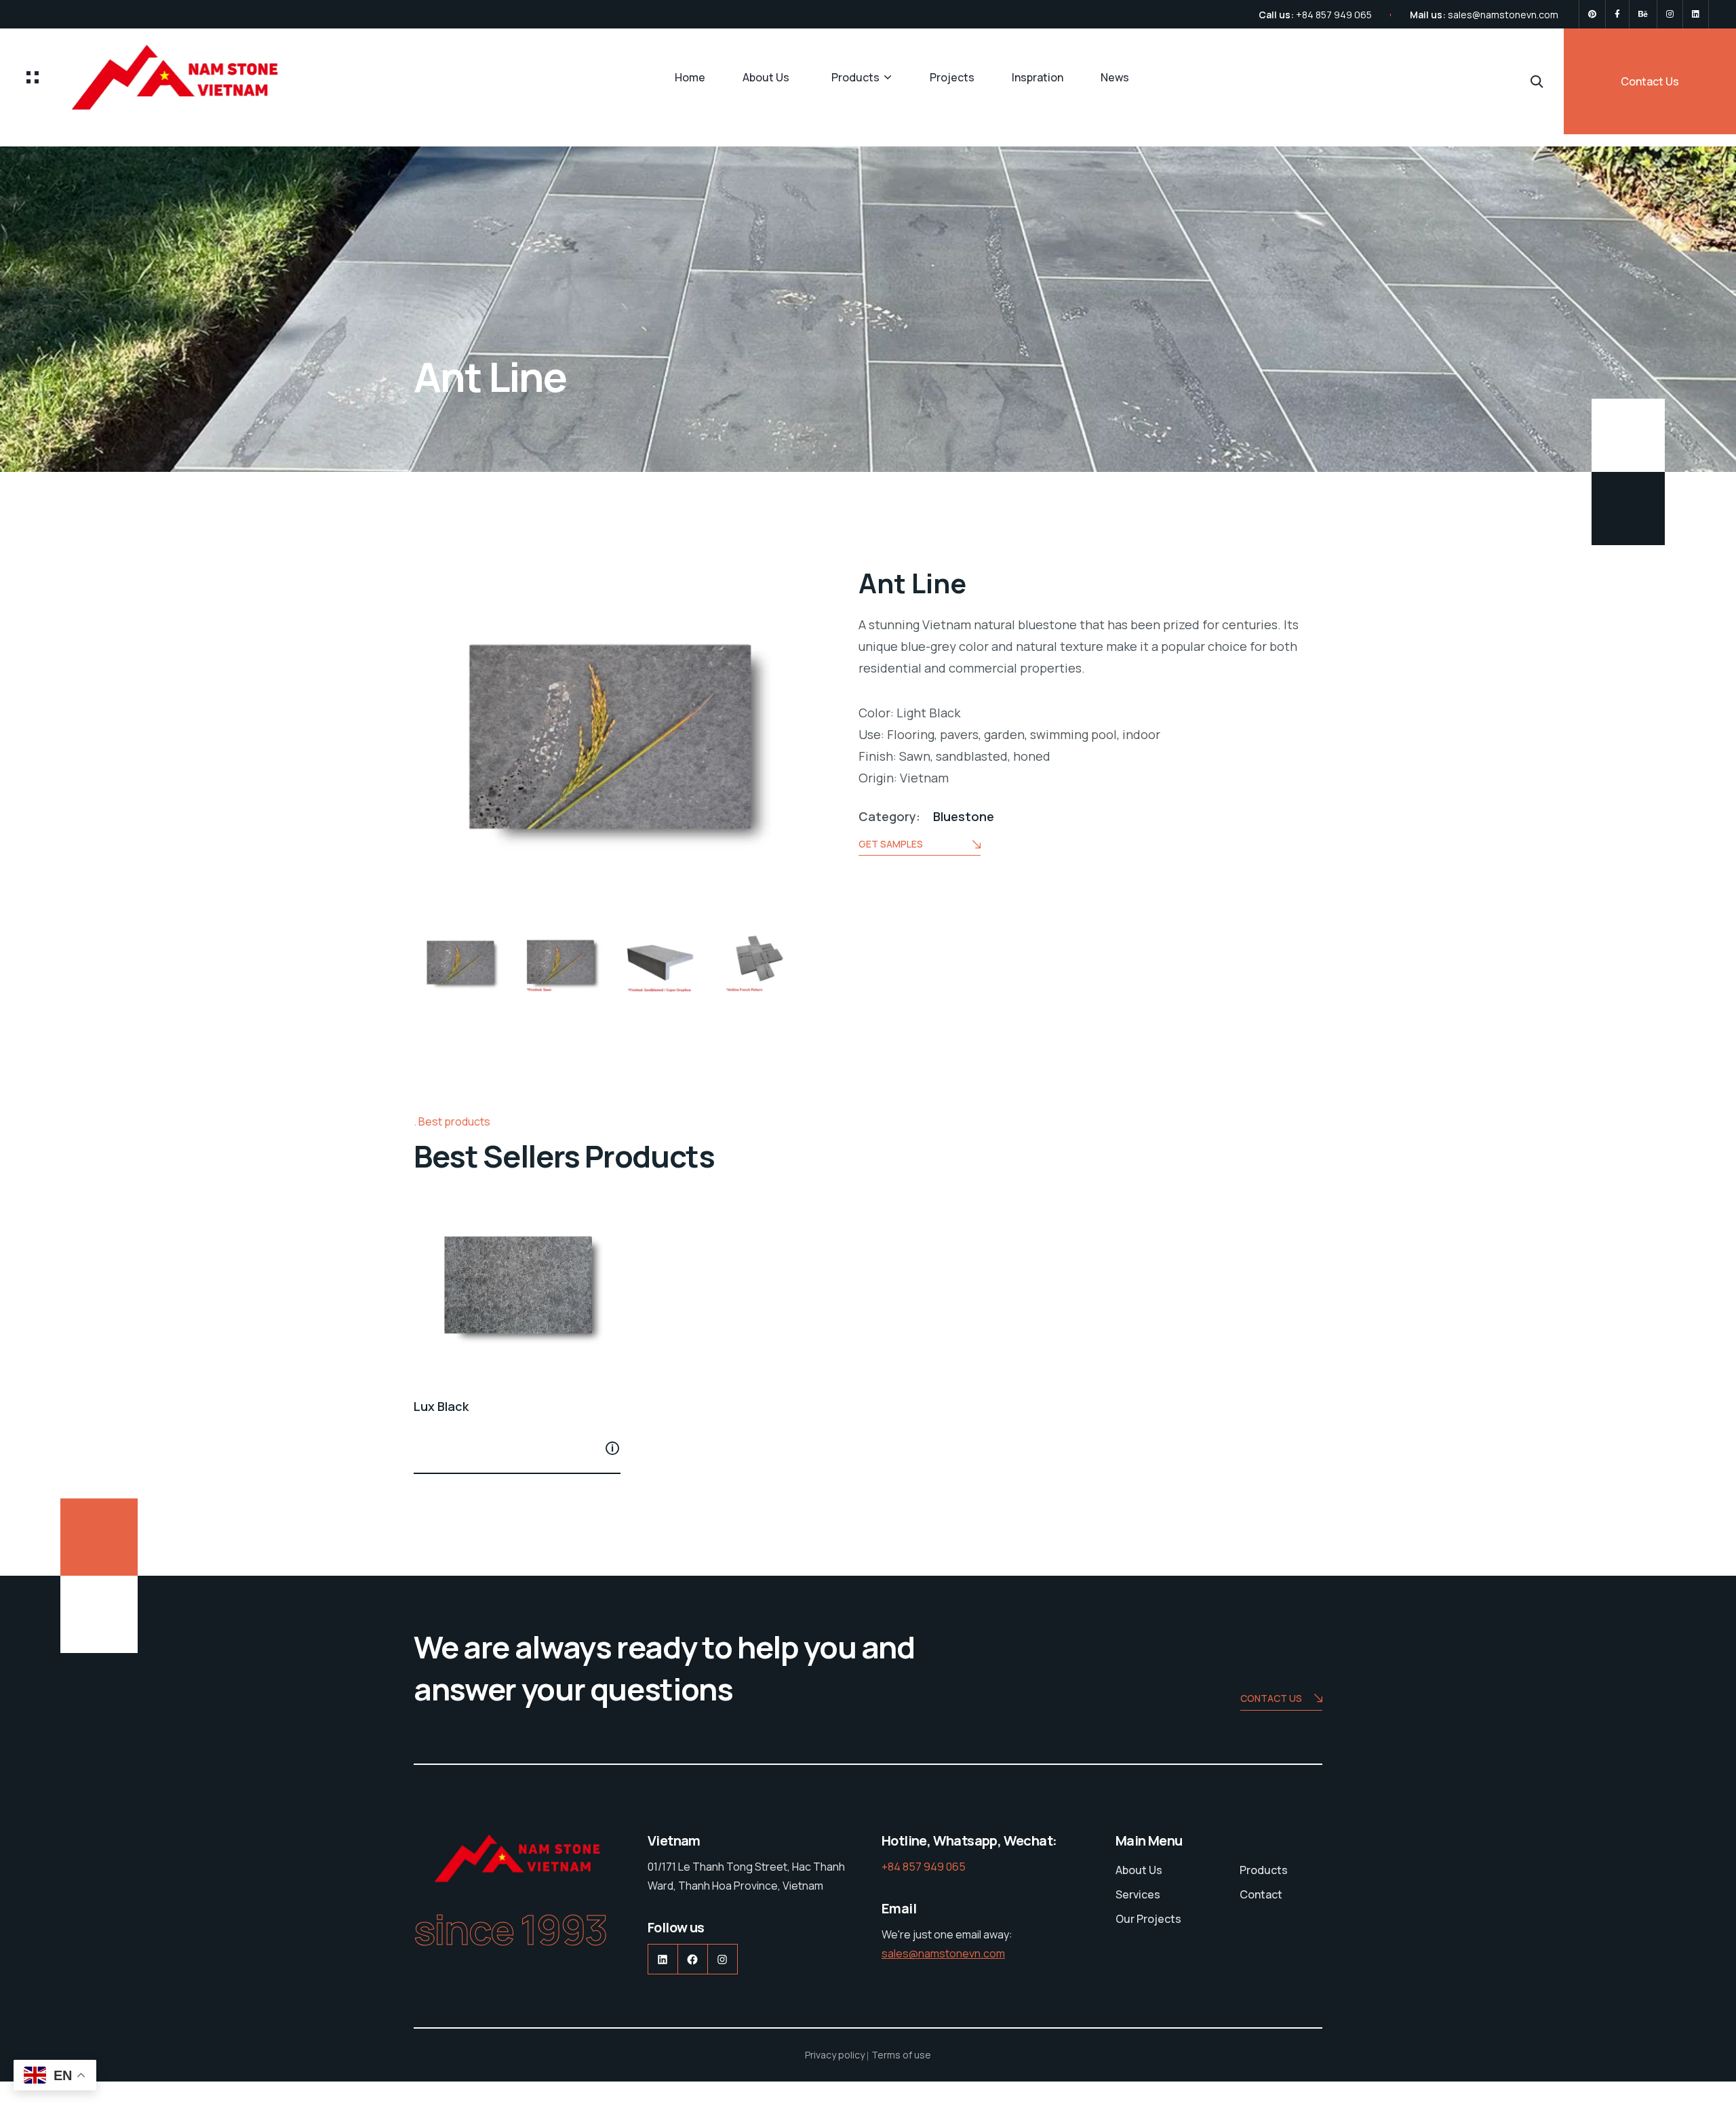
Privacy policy (835, 2055)
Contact (1261, 1894)
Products (855, 77)
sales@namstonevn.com (1503, 15)
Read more (612, 1448)
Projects (952, 77)
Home (690, 77)
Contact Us (1650, 81)
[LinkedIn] (1696, 14)
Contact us (1271, 1698)
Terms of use (901, 2055)
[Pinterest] (1592, 14)
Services (1138, 1894)
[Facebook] (1617, 14)
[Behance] (1643, 14)
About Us (766, 77)
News (1115, 77)
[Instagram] (1670, 14)
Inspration (1038, 77)
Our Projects (1148, 1919)
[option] (460, 964)
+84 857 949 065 (1334, 15)
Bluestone (964, 816)
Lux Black (441, 1406)
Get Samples (891, 844)
